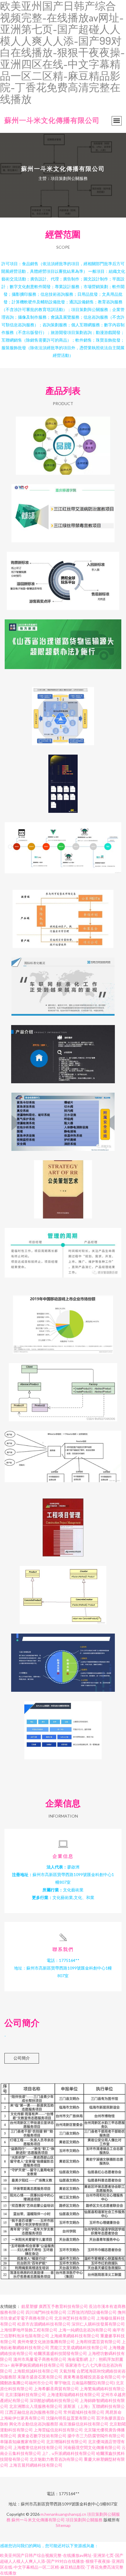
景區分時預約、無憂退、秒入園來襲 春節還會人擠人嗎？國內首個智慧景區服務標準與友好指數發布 (63, 576)
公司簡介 (22, 2058)
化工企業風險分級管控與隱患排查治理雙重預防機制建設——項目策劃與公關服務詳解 (63, 1117)
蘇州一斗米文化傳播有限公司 (52, 120)
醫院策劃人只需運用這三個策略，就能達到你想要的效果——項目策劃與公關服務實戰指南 (63, 441)
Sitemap (63, 2525)
